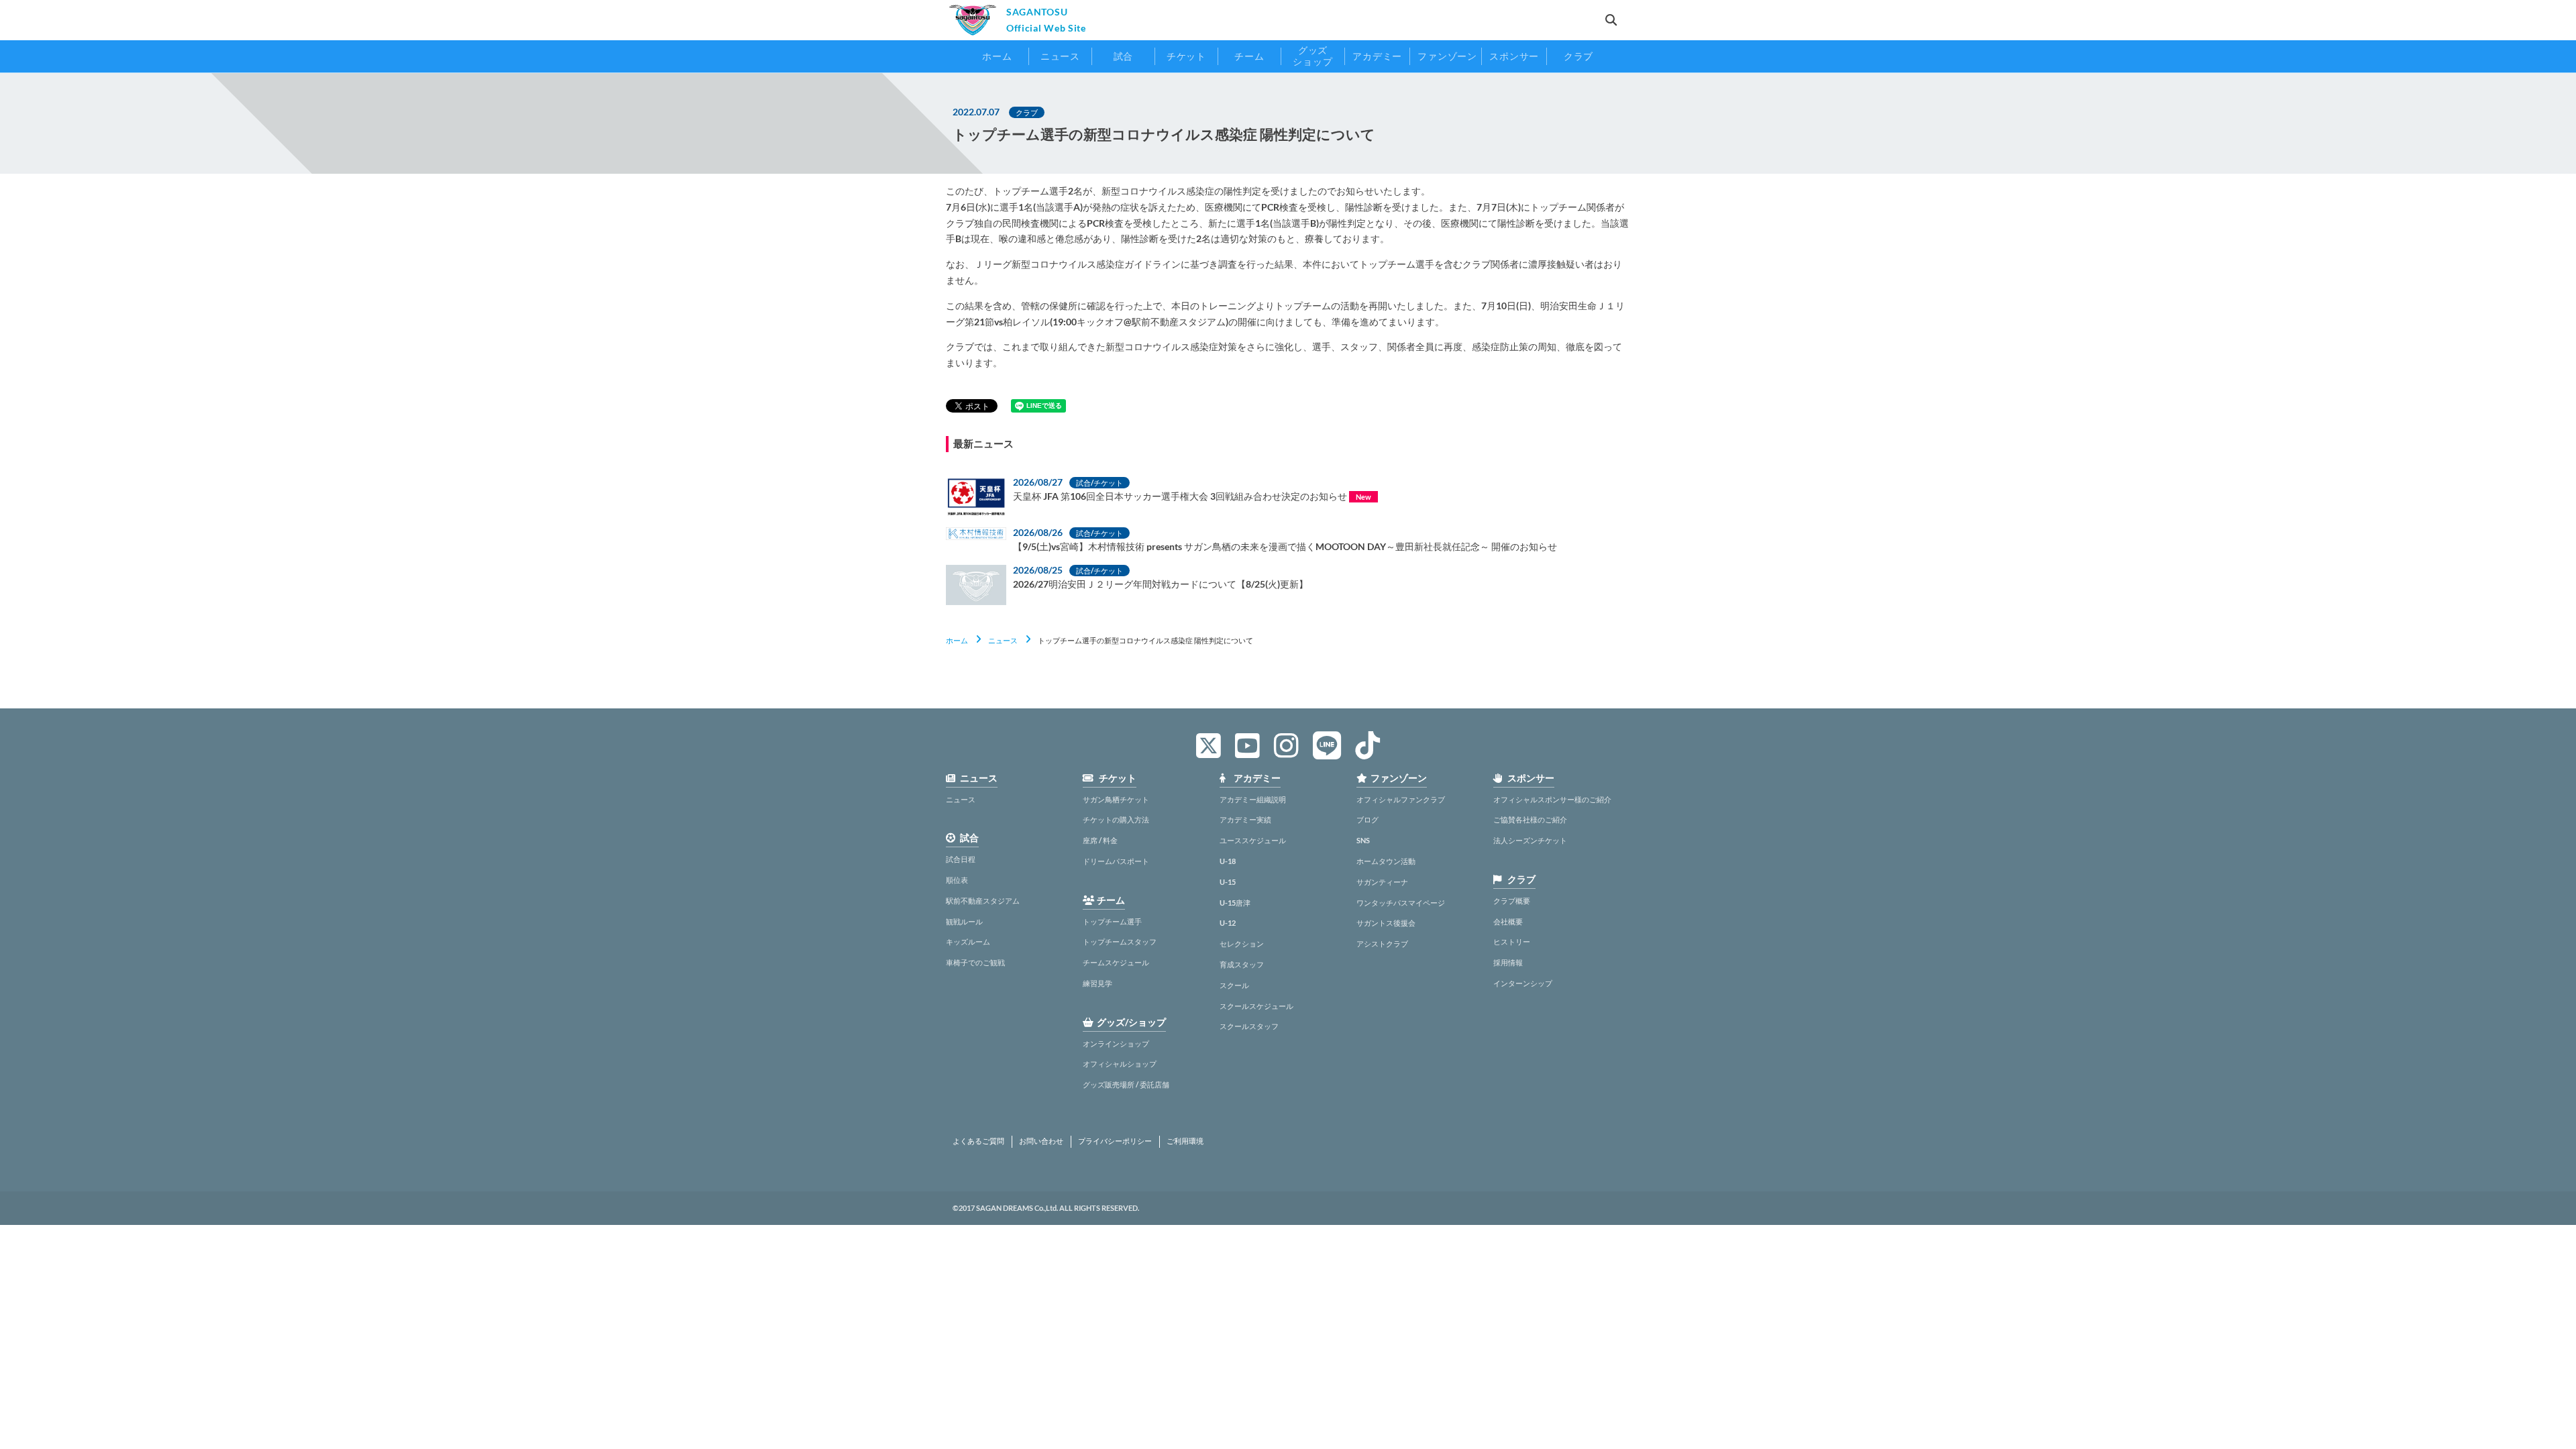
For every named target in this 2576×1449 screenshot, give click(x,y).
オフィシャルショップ (1120, 1064)
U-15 (1228, 882)
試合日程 (961, 859)
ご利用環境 (1185, 1141)
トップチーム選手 (1112, 921)
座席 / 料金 (1100, 840)
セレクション (1242, 944)
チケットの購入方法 (1116, 819)
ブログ (1367, 819)
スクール (1234, 985)
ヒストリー (1512, 942)
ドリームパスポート (1116, 861)
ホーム (957, 640)
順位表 (957, 880)
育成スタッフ (1242, 964)
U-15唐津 (1235, 903)
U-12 (1228, 923)
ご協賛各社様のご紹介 (1530, 819)
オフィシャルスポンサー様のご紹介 (1552, 799)
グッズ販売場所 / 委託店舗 (1126, 1084)
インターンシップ (1523, 983)
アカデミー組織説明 (1253, 799)
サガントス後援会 (1386, 923)
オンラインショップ (1116, 1043)
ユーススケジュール (1253, 840)
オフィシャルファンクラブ (1401, 799)
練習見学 (1097, 983)
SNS (1363, 840)
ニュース (1003, 640)
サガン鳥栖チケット (1116, 799)
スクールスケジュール (1256, 1006)
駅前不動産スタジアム (983, 901)
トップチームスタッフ (1120, 942)
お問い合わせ (1041, 1141)
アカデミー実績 (1245, 819)
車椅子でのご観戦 (975, 962)
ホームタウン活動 (1386, 861)
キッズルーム (968, 942)
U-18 (1228, 861)
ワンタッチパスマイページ (1401, 903)
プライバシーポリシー (1115, 1141)
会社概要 (1508, 921)
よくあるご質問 (978, 1141)
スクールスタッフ (1249, 1026)
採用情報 (1508, 962)
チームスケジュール (1116, 962)
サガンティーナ (1382, 882)
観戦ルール (964, 921)
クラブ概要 (1512, 901)
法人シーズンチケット (1530, 840)
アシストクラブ (1382, 944)
